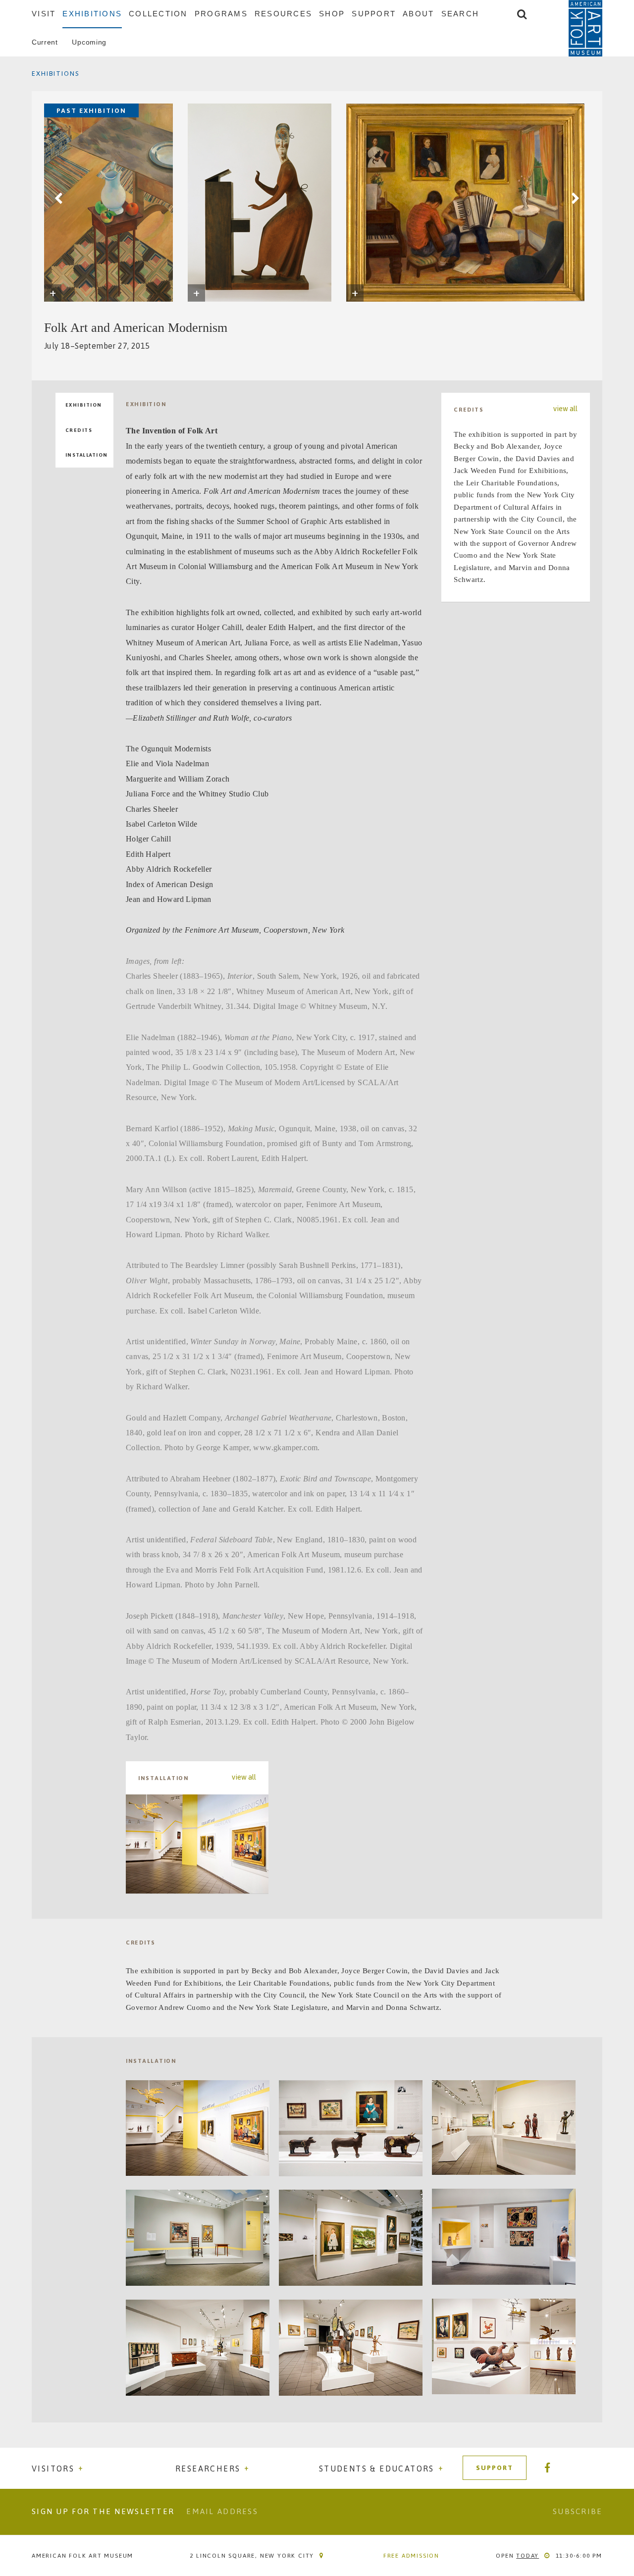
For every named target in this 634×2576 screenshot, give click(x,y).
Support (374, 14)
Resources (283, 14)
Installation (87, 455)
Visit (44, 14)
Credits (79, 430)
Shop (332, 14)
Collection (158, 14)
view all (244, 1777)
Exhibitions (92, 14)
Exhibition (84, 405)
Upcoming (89, 42)
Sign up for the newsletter (103, 2511)
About (418, 14)
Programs (221, 14)
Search (460, 14)
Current (45, 42)
